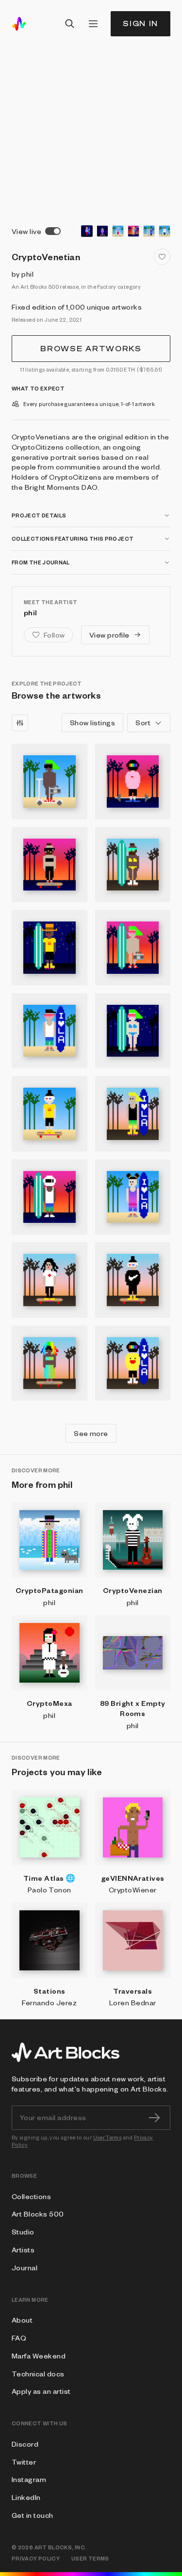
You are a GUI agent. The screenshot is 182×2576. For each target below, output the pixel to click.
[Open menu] (93, 24)
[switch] (53, 231)
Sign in (141, 23)
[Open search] (70, 24)
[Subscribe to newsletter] (154, 2118)
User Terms (108, 2137)
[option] (87, 231)
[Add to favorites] (162, 257)
